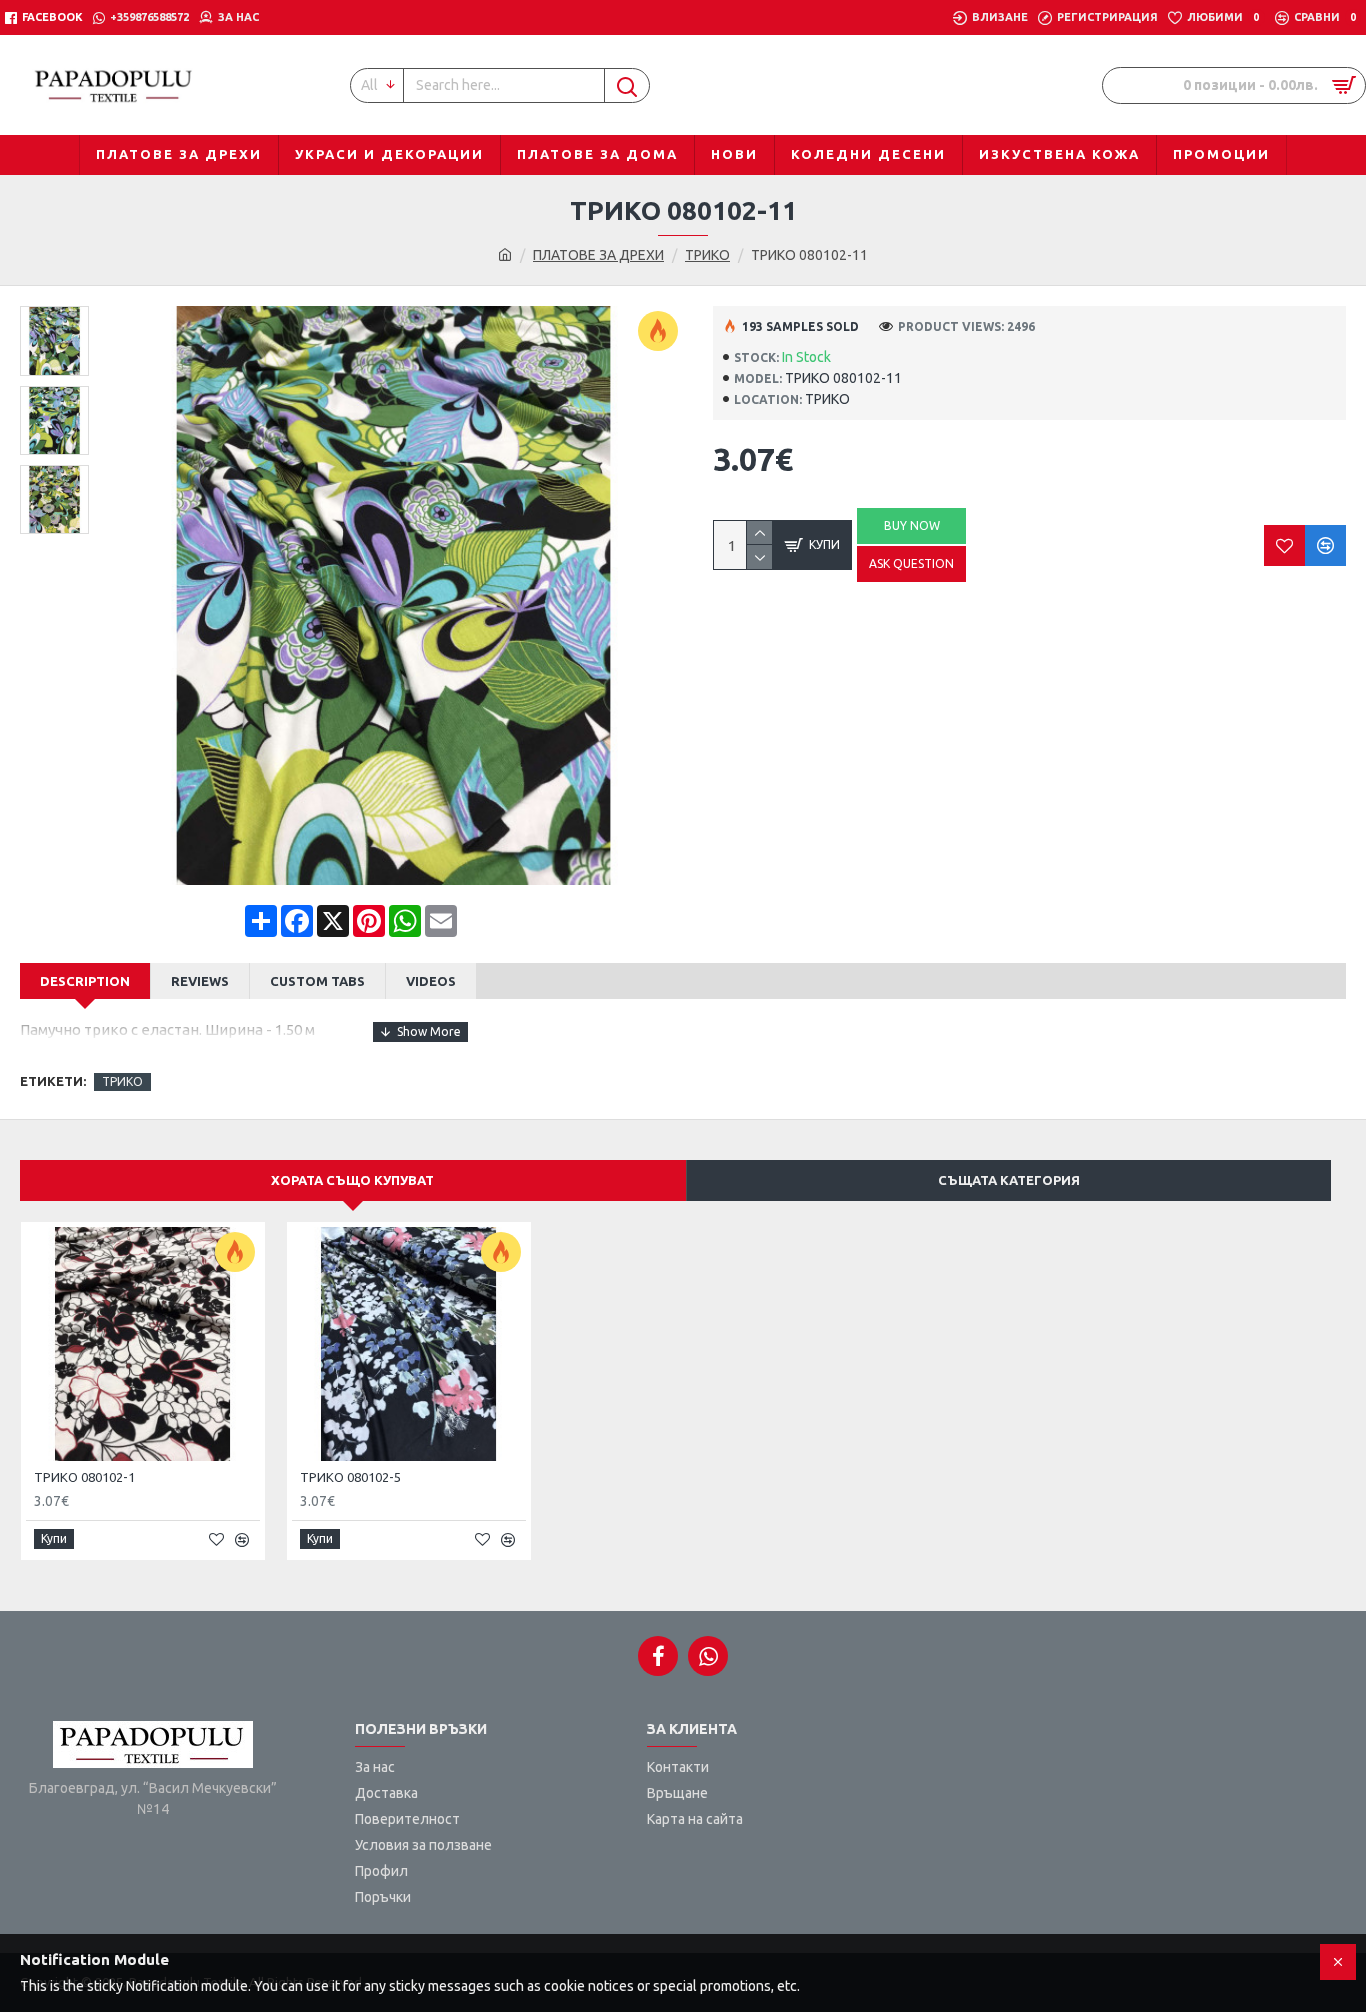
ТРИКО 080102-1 (84, 1477)
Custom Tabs (317, 981)
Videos (431, 981)
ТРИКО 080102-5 (350, 1477)
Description (85, 981)
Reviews (200, 981)
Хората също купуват (352, 1180)
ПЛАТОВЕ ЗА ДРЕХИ (598, 255)
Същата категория (1009, 1180)
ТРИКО (707, 255)
